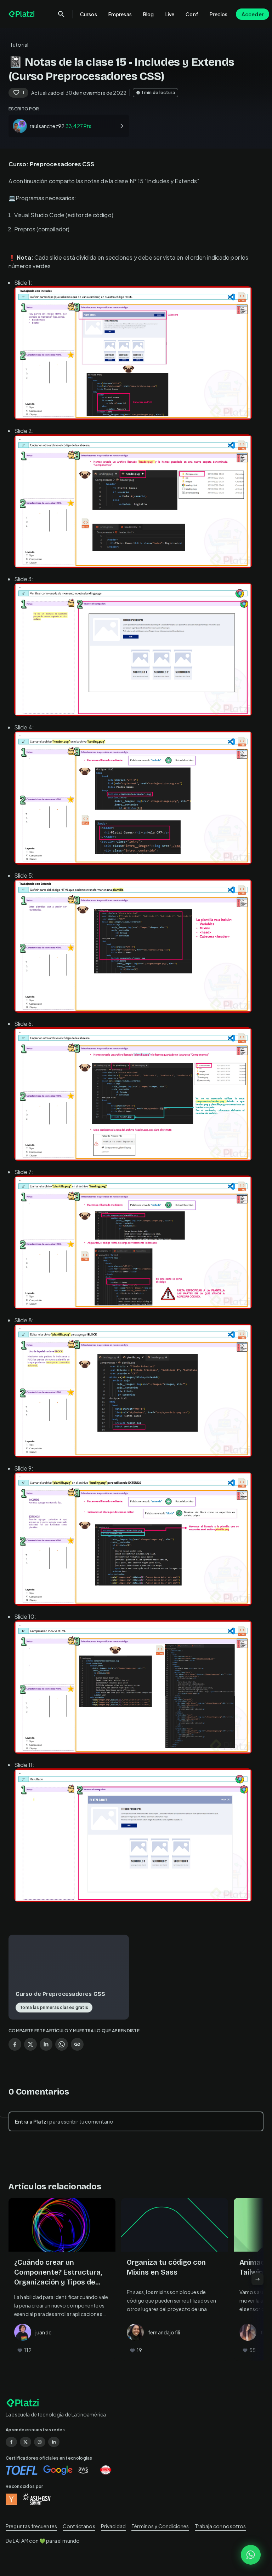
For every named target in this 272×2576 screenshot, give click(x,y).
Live (170, 14)
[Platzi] (22, 14)
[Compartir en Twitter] (30, 2044)
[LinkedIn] (54, 2442)
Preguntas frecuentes (31, 2526)
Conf (192, 14)
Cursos (89, 14)
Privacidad (114, 2526)
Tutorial (19, 45)
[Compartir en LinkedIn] (46, 2044)
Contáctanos (79, 2526)
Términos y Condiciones (160, 2526)
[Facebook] (11, 2442)
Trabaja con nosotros (220, 2526)
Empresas (120, 14)
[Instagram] (40, 2442)
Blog (149, 14)
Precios (219, 14)
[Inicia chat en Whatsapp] (251, 2555)
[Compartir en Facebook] (15, 2044)
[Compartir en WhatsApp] (62, 2044)
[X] (25, 2442)
